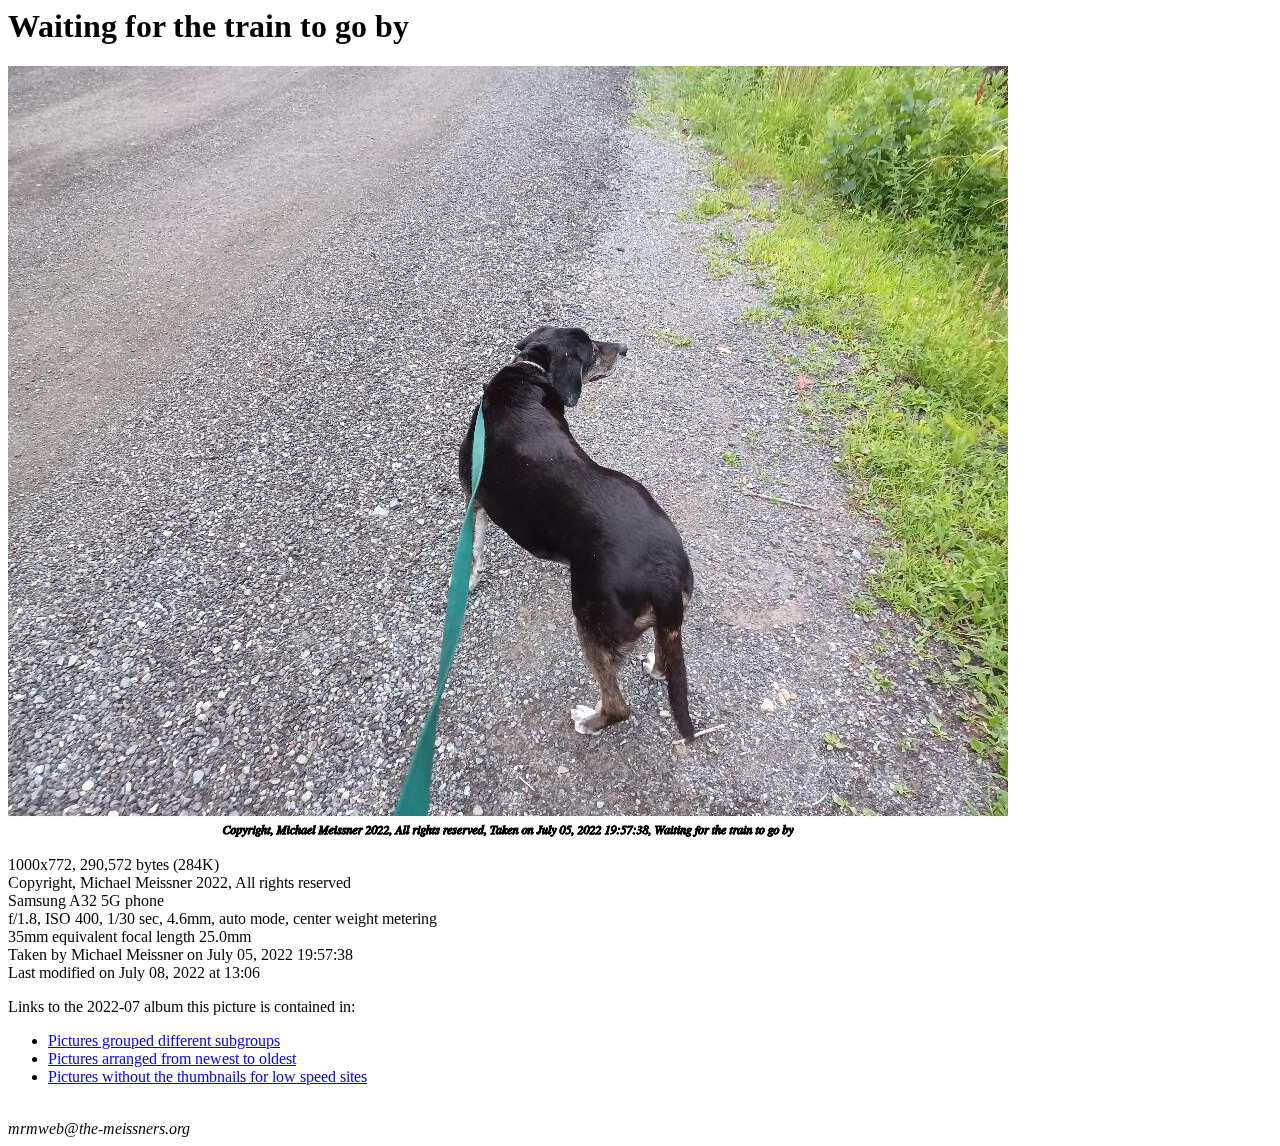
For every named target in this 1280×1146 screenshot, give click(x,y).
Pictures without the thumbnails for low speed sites (207, 1076)
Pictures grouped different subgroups (164, 1040)
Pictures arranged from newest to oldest (172, 1058)
